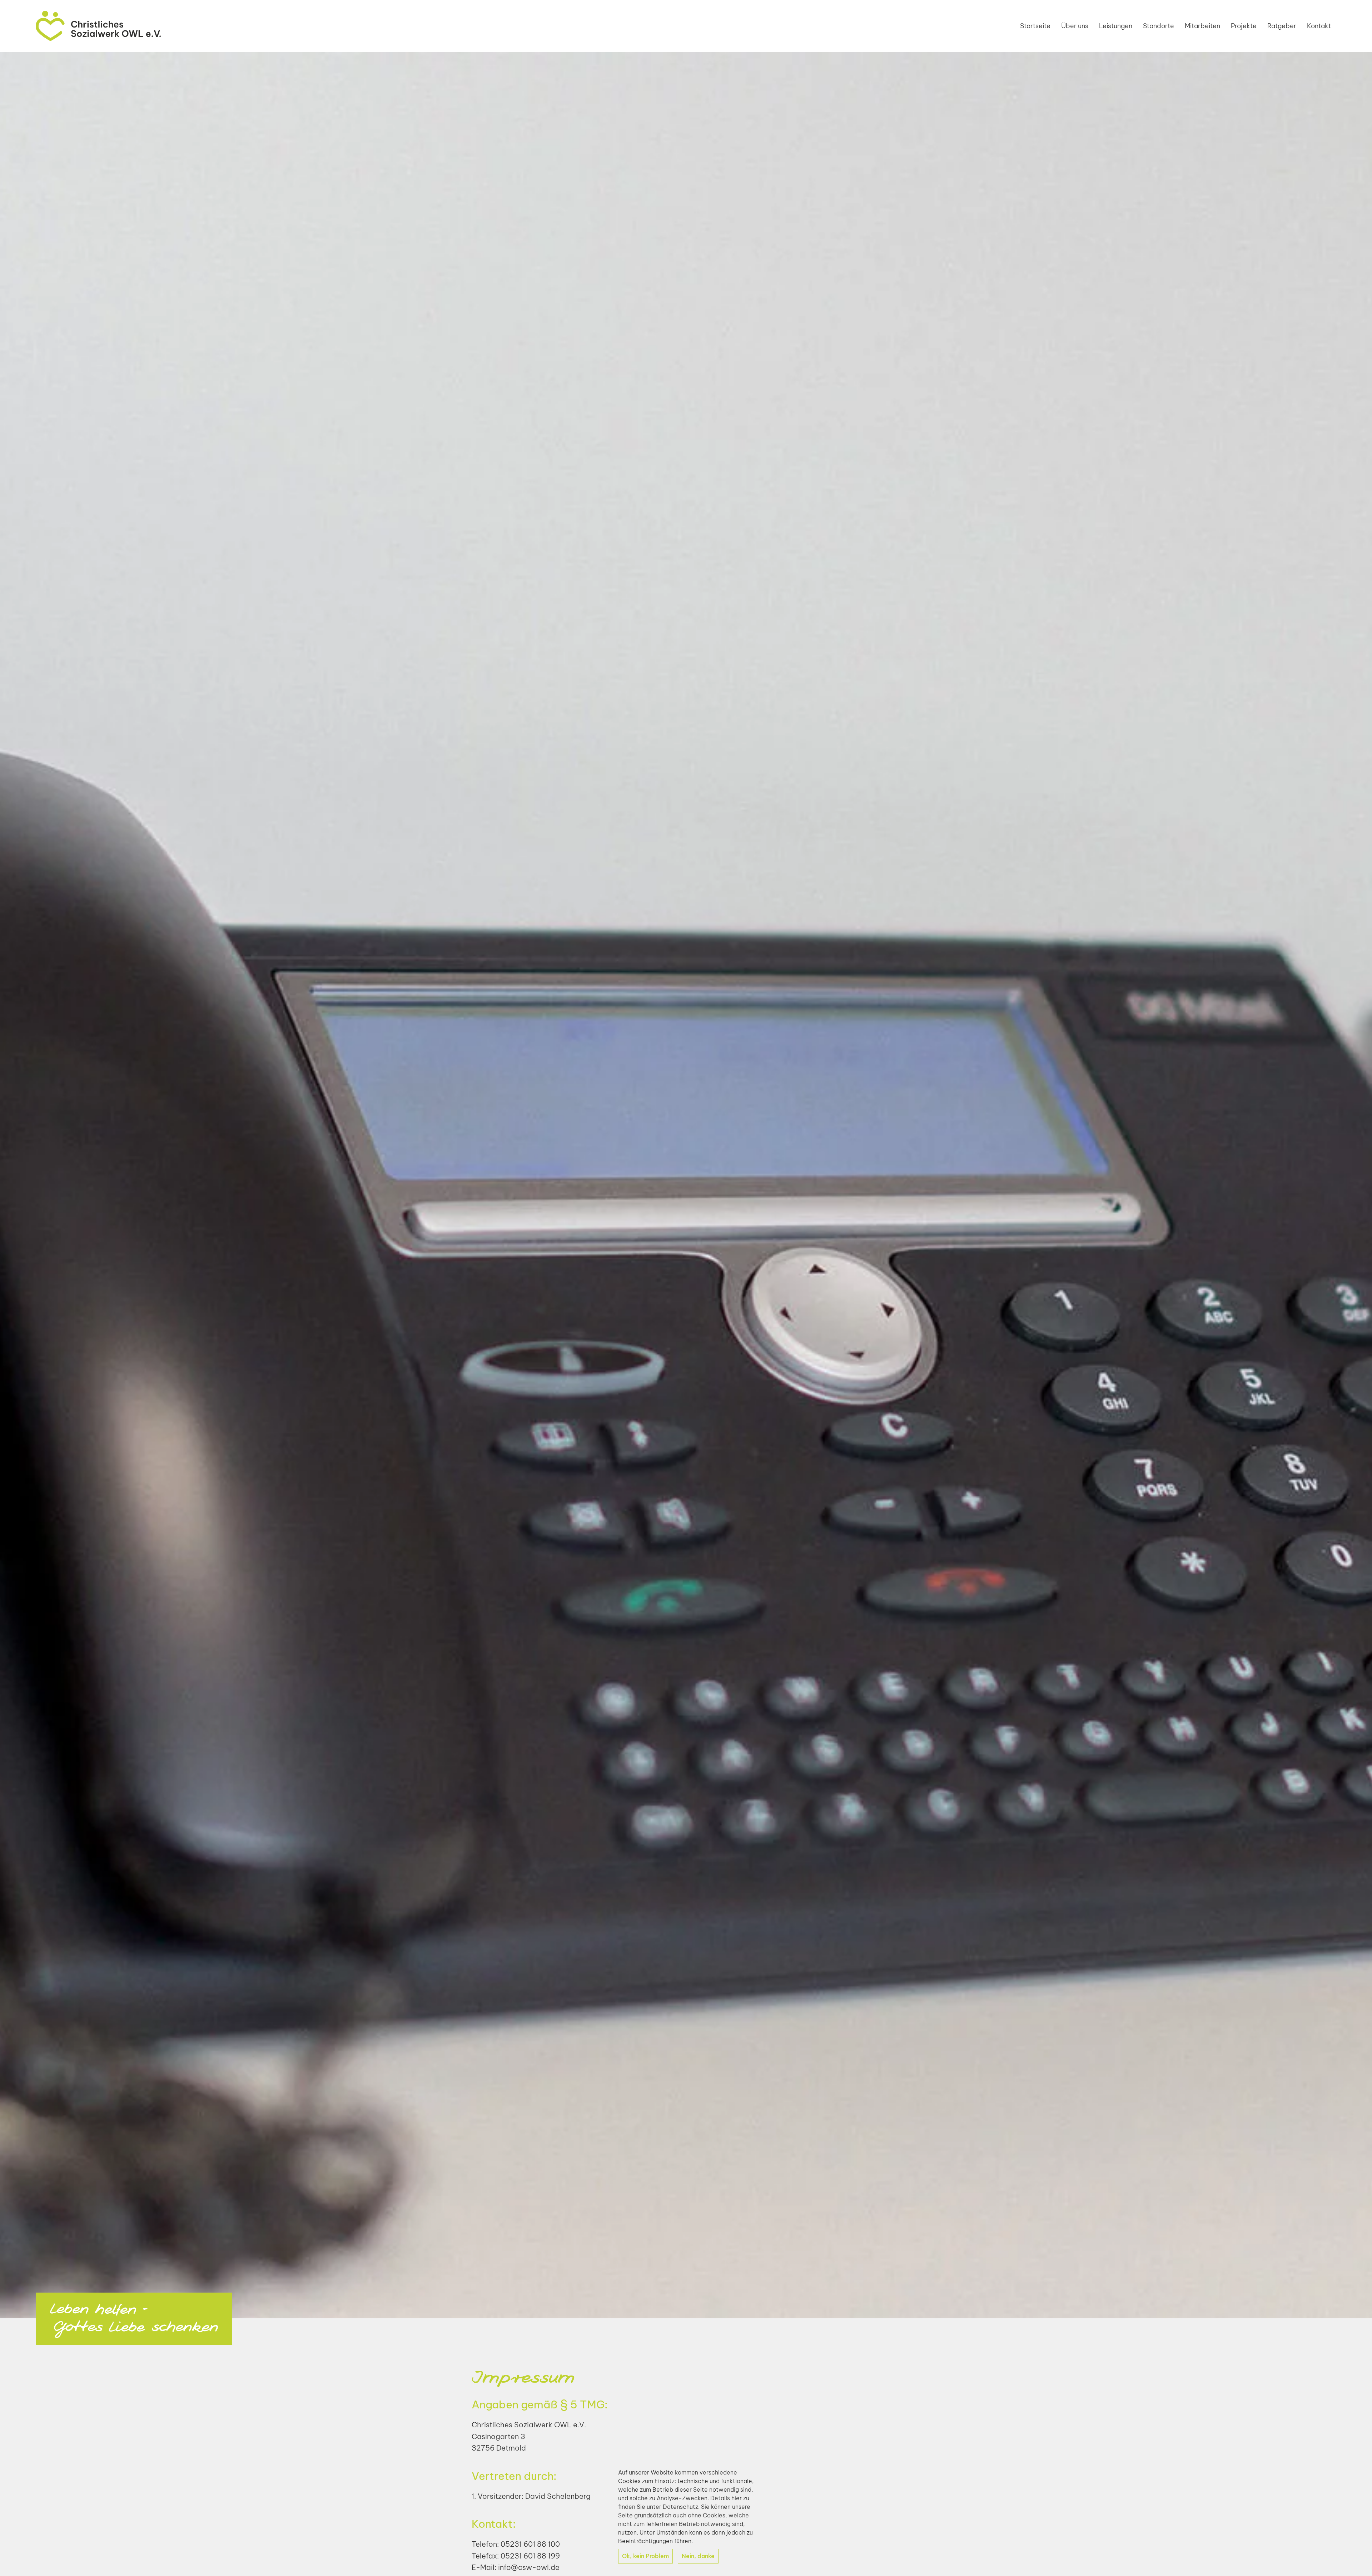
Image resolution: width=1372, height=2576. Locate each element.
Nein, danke (698, 2556)
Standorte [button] (1159, 26)
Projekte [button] (1244, 26)
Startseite (1035, 26)
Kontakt (1319, 26)
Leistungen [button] (1116, 26)
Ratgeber (1282, 26)
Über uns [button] (1075, 26)
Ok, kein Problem (645, 2556)
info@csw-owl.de (529, 2567)
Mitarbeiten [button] (1202, 26)
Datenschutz (680, 2507)
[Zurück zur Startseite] (98, 26)
